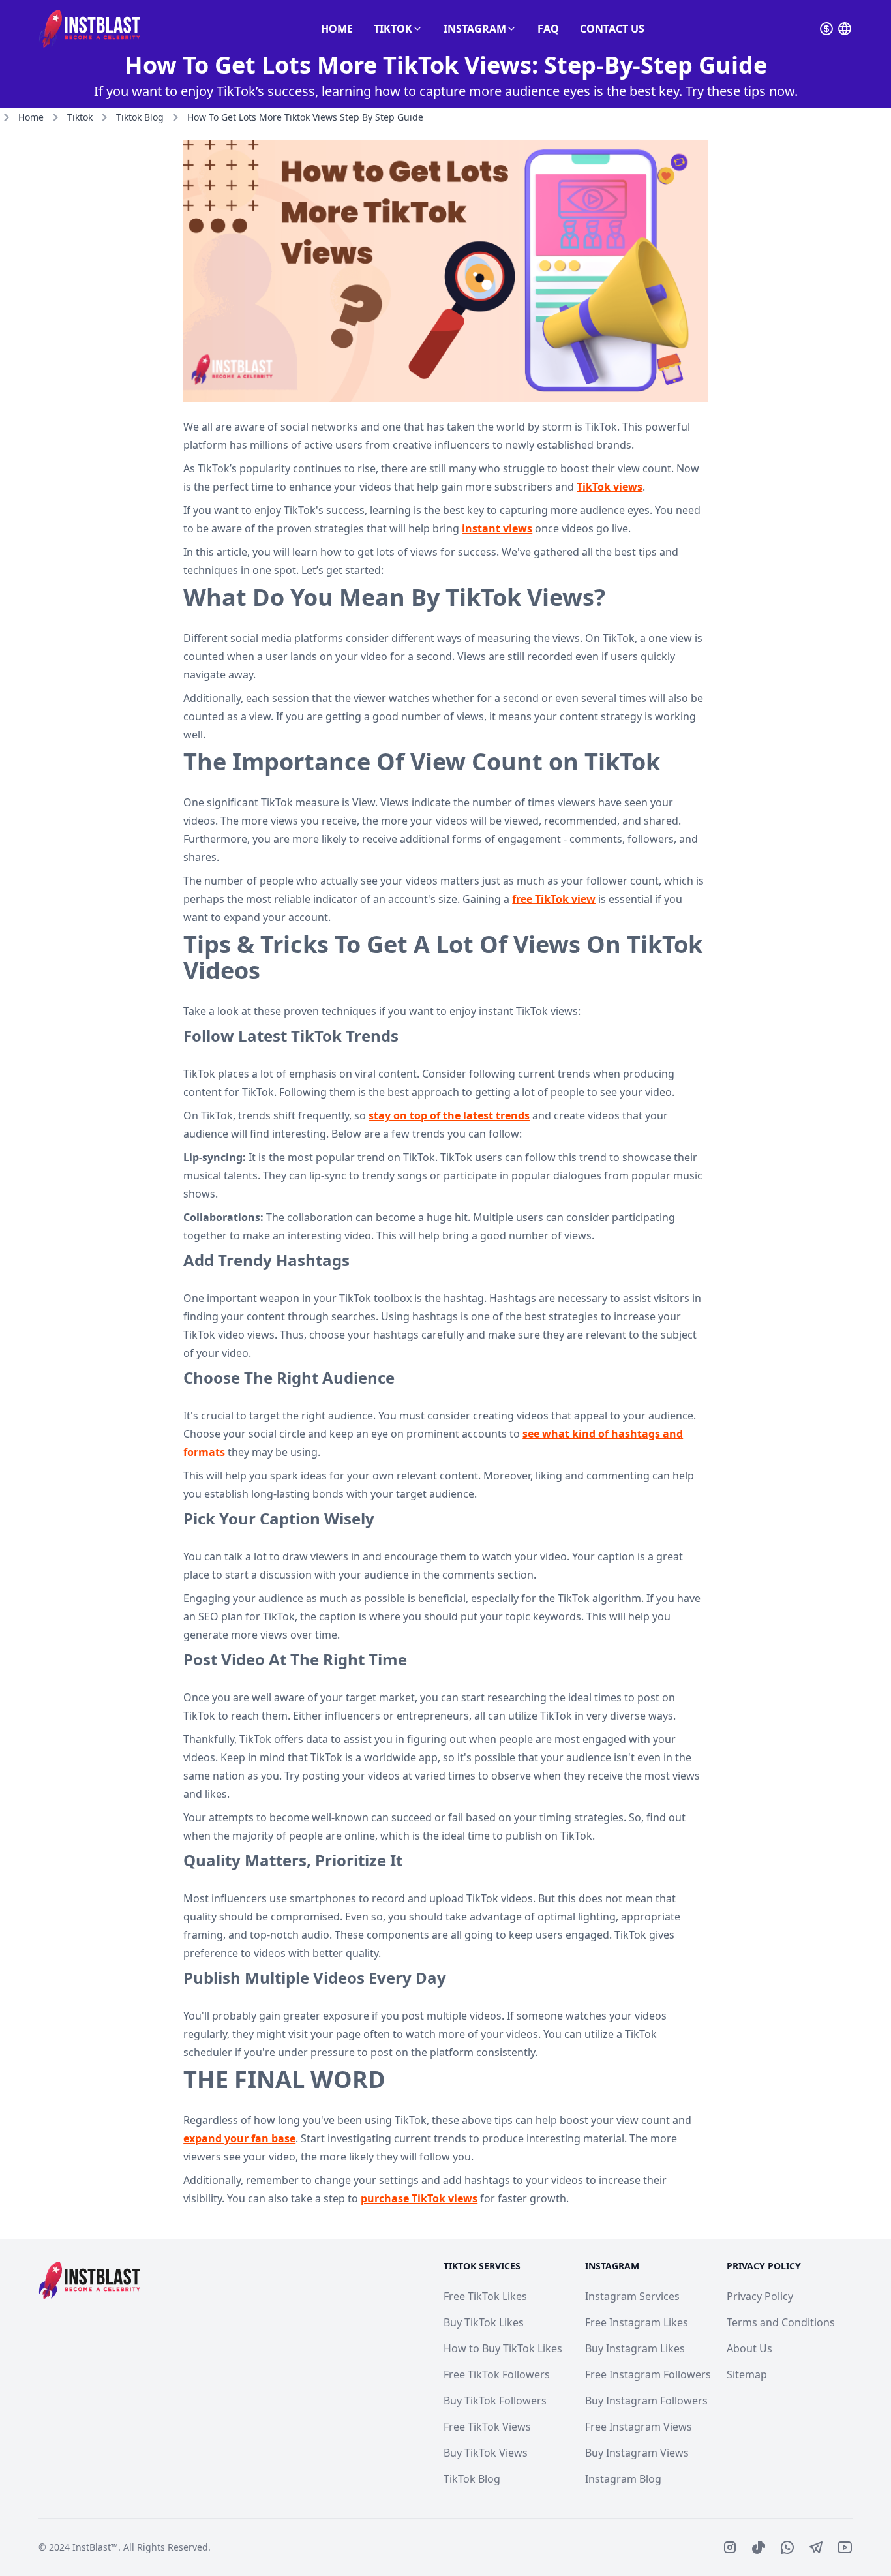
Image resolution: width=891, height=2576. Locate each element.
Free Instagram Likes (637, 2322)
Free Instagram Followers (648, 2374)
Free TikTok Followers (497, 2374)
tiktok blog (140, 117)
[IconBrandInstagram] (730, 2547)
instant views (497, 528)
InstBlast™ (95, 2547)
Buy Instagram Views (637, 2453)
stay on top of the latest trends (449, 1115)
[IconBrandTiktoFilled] (759, 2547)
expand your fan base (239, 2138)
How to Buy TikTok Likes (503, 2348)
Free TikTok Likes (485, 2296)
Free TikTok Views (487, 2427)
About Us (749, 2348)
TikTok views (610, 487)
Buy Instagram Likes (635, 2348)
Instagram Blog (623, 2479)
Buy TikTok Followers (495, 2401)
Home (337, 29)
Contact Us (612, 29)
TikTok (393, 29)
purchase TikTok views (419, 2198)
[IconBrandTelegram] (816, 2547)
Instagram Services (632, 2296)
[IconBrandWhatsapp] (787, 2547)
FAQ (548, 29)
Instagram (475, 29)
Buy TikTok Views (486, 2453)
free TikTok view (554, 899)
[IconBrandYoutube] (845, 2547)
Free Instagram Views (639, 2427)
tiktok (80, 117)
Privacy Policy (760, 2296)
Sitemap (747, 2374)
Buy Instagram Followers (646, 2401)
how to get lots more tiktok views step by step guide (305, 117)
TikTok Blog (472, 2479)
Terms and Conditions (781, 2322)
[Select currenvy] (826, 29)
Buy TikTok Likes (484, 2322)
